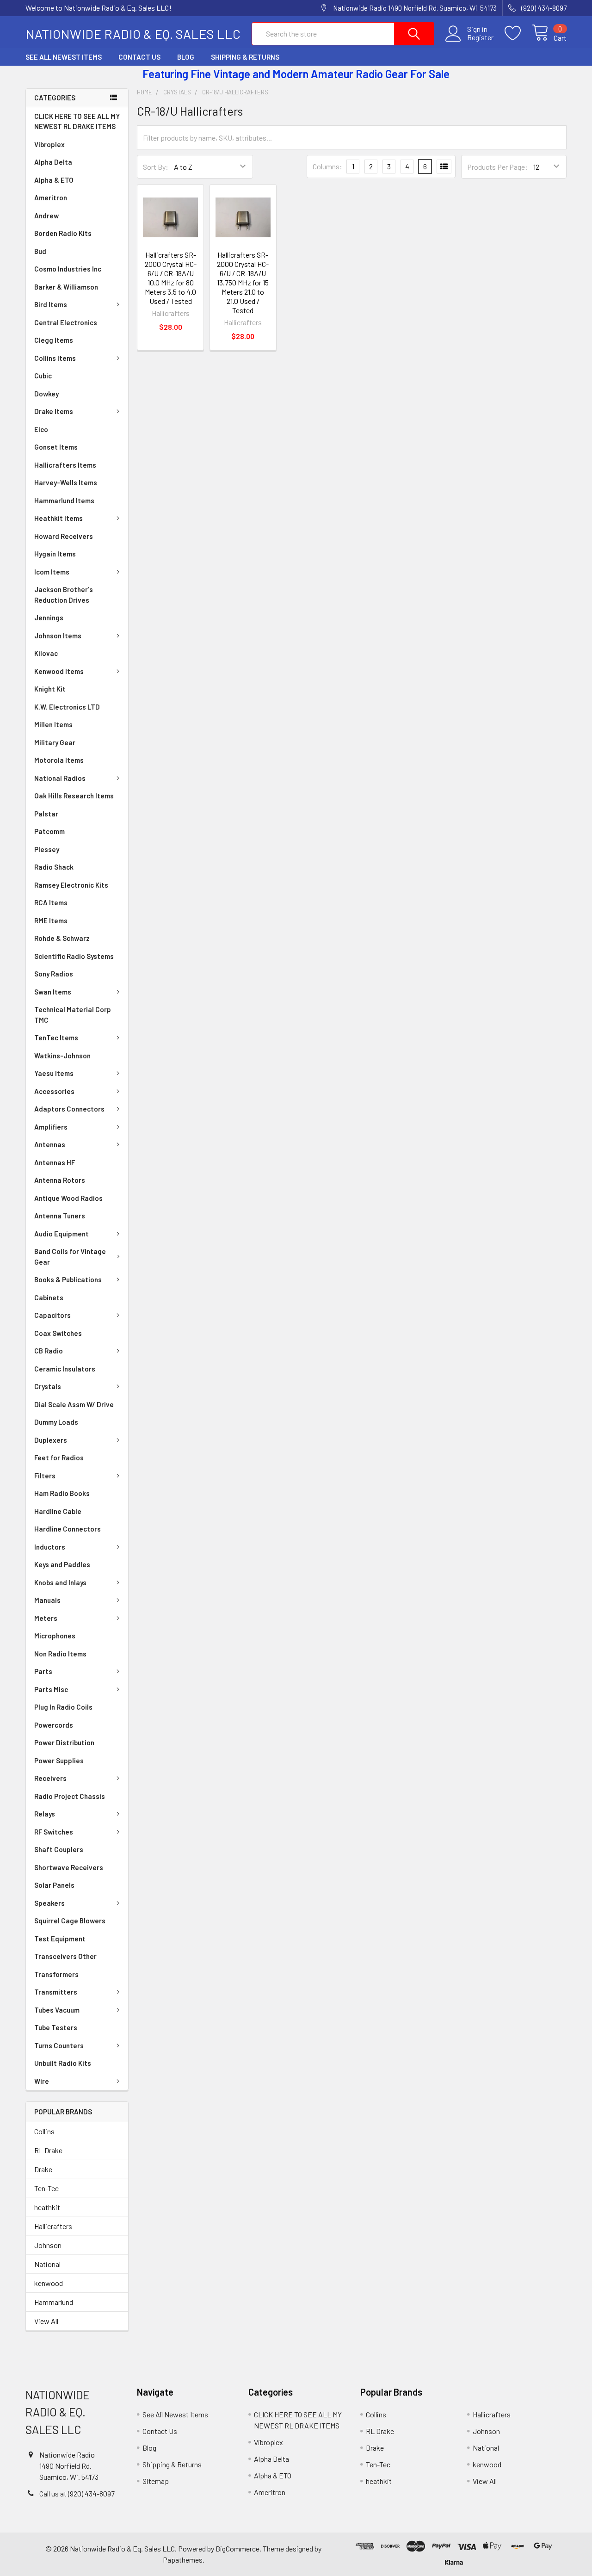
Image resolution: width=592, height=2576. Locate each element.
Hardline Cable (58, 1511)
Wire (42, 2081)
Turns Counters (59, 2045)
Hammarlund (54, 2302)
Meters (46, 1618)
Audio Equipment (62, 1234)
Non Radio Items (60, 1654)
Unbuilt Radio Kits (63, 2063)
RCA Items (51, 902)
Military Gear (55, 742)
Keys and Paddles (62, 1564)
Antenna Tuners (60, 1216)
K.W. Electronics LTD (67, 707)
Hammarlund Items (64, 500)
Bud (40, 251)
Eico (41, 429)
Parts (43, 1671)
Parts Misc (51, 1689)
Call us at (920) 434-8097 (77, 2493)
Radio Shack (54, 867)
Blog (186, 57)
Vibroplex (49, 144)
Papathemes (183, 2560)
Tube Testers (56, 2027)
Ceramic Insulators (65, 1369)
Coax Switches (58, 1333)
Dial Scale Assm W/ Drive (74, 1404)
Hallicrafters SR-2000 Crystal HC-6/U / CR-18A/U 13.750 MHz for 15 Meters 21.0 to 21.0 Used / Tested (243, 282)
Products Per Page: (497, 167)
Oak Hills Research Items (74, 796)
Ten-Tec (46, 2188)
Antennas (50, 1144)
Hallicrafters (53, 2226)
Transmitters (56, 1992)
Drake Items (54, 411)
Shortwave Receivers (69, 1867)
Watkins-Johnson (62, 1056)
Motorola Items (59, 760)
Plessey (47, 849)
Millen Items (53, 724)
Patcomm (49, 831)
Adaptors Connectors (69, 1109)
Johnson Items (58, 636)
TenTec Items (56, 1038)
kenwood (49, 2283)
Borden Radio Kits (63, 233)
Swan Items (53, 992)
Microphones (55, 1636)
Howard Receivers (64, 536)
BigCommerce (237, 2548)
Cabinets (49, 1297)
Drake (43, 2169)
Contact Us (139, 57)
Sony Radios (54, 974)
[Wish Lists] (518, 33)
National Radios (60, 778)
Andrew (46, 216)
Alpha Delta (53, 162)
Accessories (54, 1091)
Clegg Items (54, 340)
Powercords (54, 1725)
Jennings (49, 618)
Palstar (46, 814)
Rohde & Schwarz (62, 938)
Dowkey (46, 394)
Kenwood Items (59, 671)
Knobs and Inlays (60, 1582)
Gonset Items (56, 447)
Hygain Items (55, 554)
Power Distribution (64, 1742)
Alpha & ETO (54, 180)
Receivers (50, 1778)
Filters (45, 1476)
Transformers (56, 1974)
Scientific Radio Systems (74, 956)
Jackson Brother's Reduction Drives (64, 595)
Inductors (50, 1547)
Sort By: (156, 167)
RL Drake (48, 2150)
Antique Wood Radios (68, 1198)
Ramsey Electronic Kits (71, 885)
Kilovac (46, 653)
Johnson (48, 2245)
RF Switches (54, 1832)
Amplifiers (51, 1127)
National (47, 2264)
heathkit (47, 2207)
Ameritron (51, 198)
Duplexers (51, 1440)
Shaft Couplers (59, 1849)
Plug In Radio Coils (63, 1707)
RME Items (51, 920)
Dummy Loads (56, 1422)
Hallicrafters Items (65, 465)
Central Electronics (66, 322)
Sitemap (156, 2481)
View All (46, 2321)
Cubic (43, 376)
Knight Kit (50, 689)
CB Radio (49, 1351)
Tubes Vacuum (57, 2010)
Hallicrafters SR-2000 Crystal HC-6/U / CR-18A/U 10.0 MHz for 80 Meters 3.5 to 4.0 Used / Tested (171, 278)
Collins (44, 2131)
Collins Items (55, 358)
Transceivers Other (65, 1956)
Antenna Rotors (60, 1180)
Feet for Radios (59, 1458)
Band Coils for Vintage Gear (70, 1257)
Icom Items (52, 572)
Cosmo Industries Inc (68, 269)
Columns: (327, 166)
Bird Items (51, 304)
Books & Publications (68, 1279)
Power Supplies (59, 1761)
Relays (45, 1814)
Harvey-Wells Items (66, 482)
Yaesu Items (54, 1073)
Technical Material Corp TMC (73, 1015)
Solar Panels (54, 1885)
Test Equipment (60, 1939)
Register (480, 37)
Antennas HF (55, 1162)
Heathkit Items (59, 518)
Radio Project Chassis (70, 1796)
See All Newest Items (64, 57)
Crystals (48, 1386)
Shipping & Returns (245, 57)
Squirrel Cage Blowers (70, 1921)
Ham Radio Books (62, 1493)
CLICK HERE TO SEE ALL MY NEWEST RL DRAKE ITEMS (77, 121)
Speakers (49, 1903)
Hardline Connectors (68, 1529)
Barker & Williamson (66, 287)
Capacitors (52, 1315)
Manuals (47, 1600)
